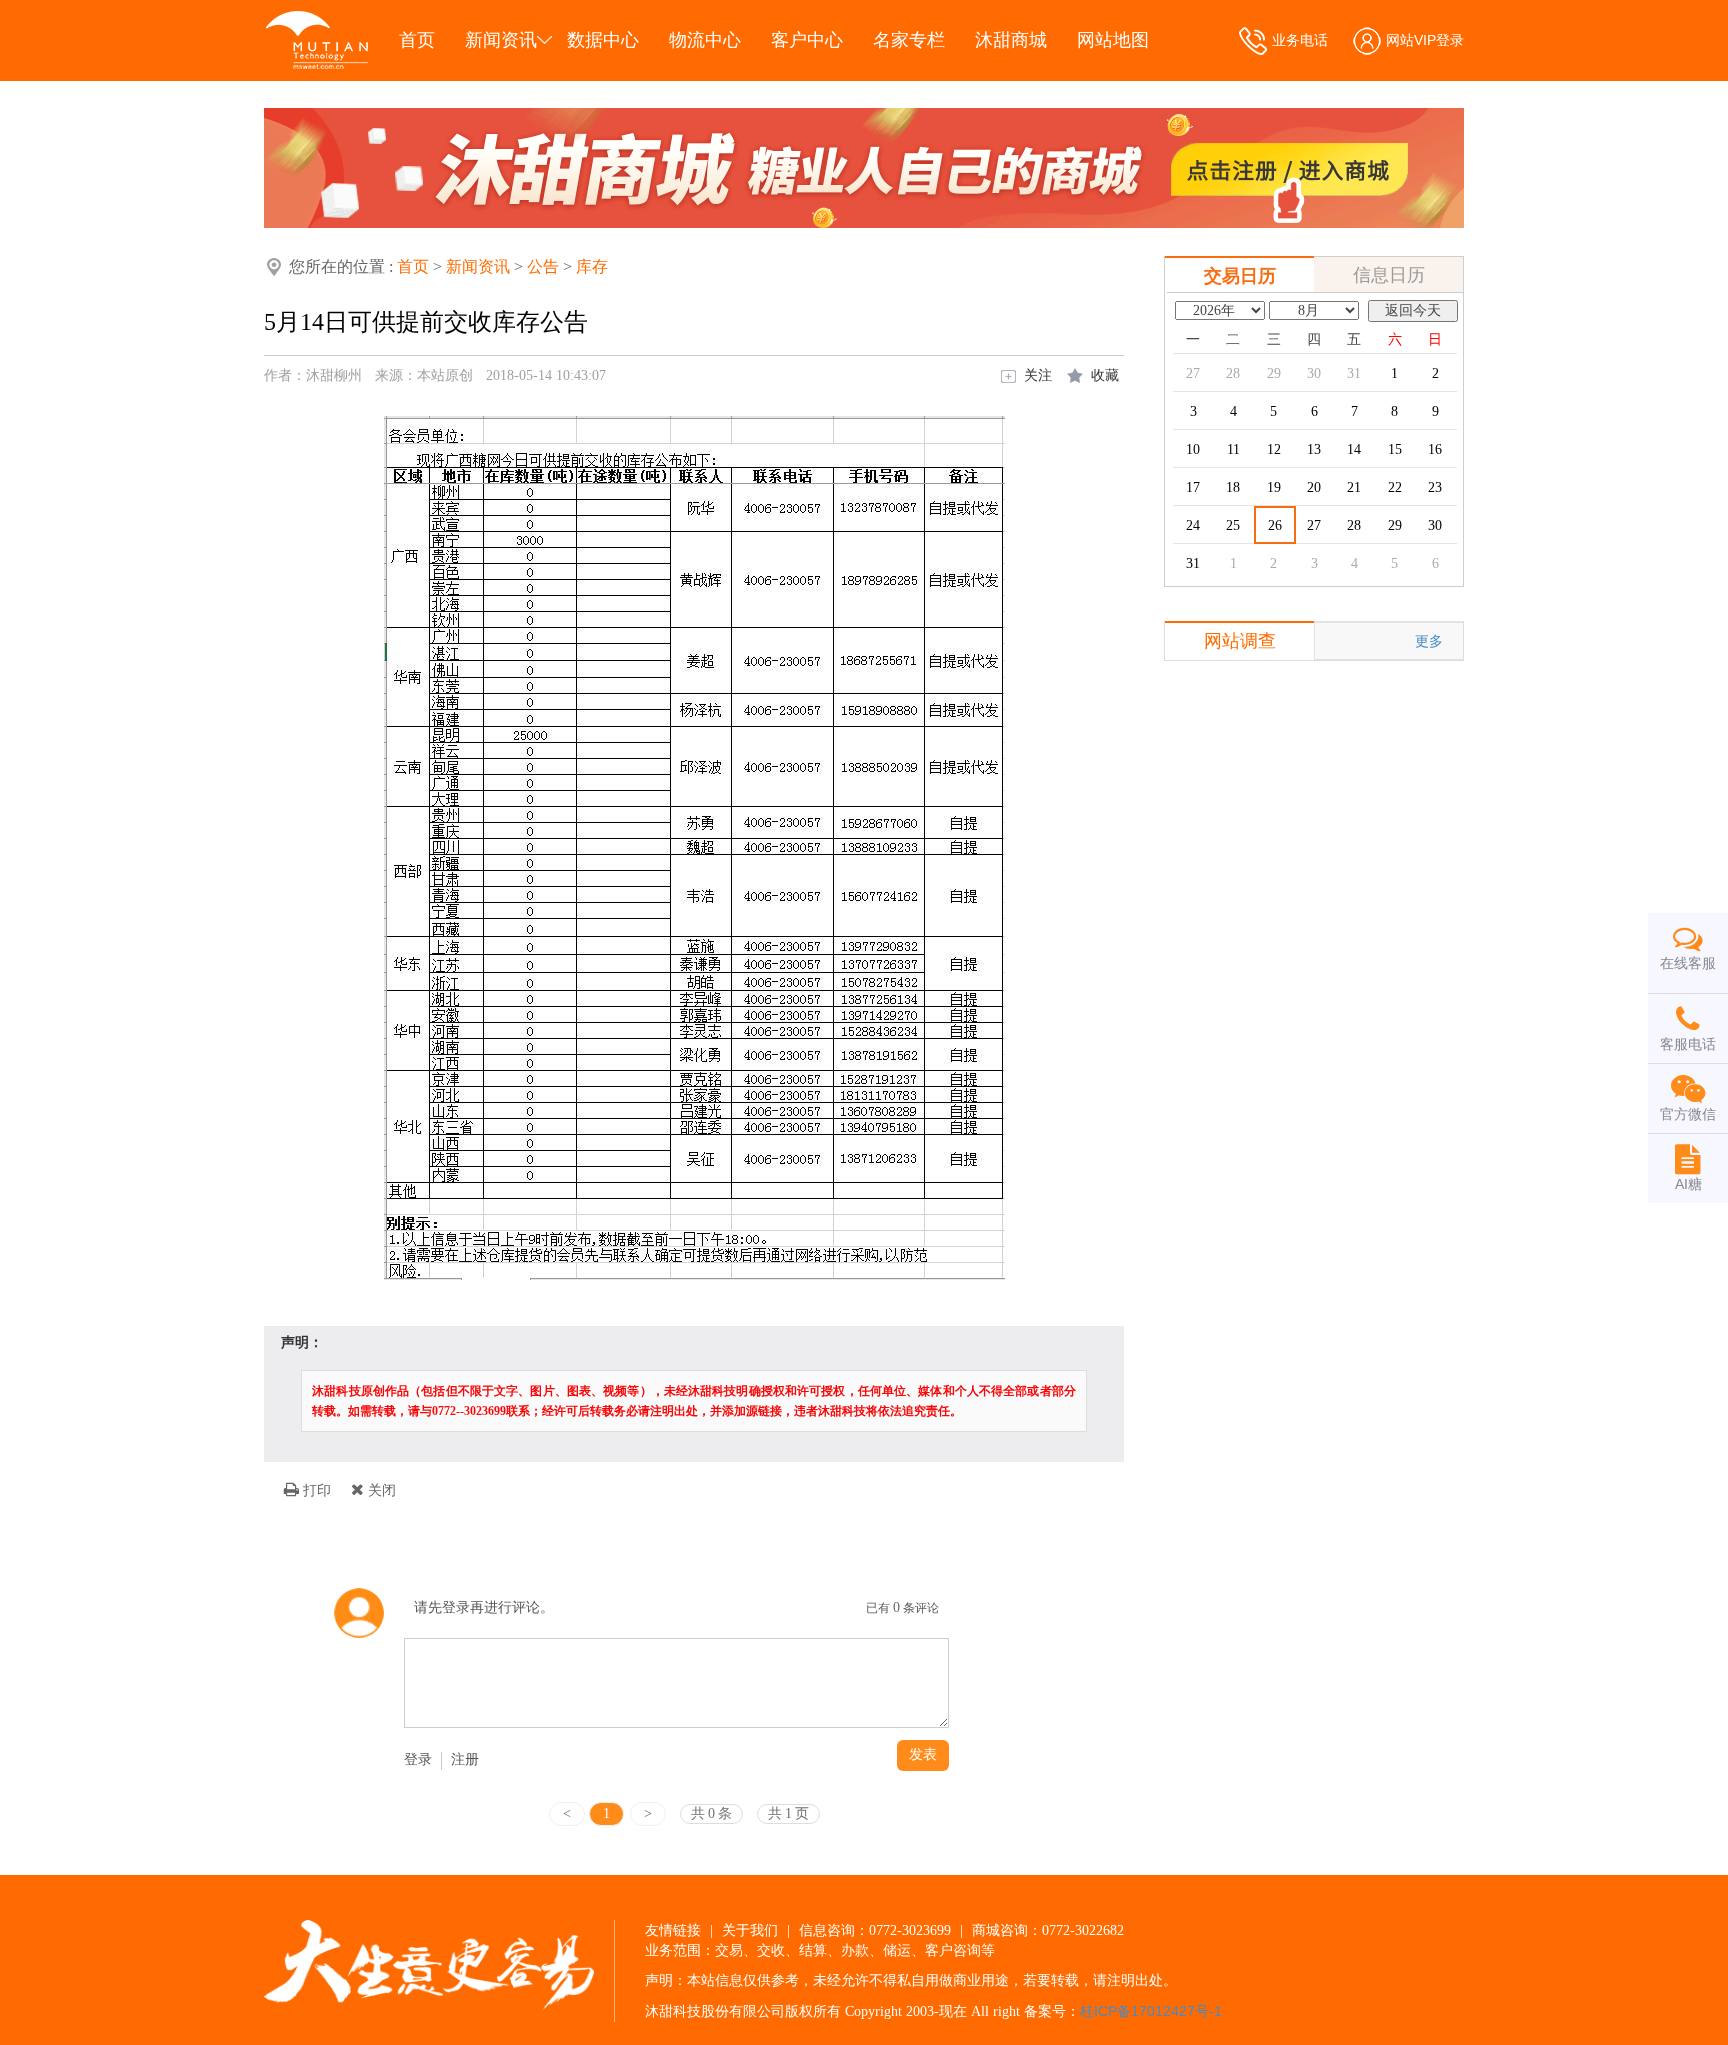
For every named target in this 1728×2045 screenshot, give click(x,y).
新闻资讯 (501, 40)
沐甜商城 (1011, 40)
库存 (592, 266)
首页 (417, 40)
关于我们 (750, 1930)
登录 (418, 1759)
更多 (1429, 641)
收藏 (1105, 375)
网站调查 (1240, 641)
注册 (465, 1759)
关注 (1038, 375)
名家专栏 (909, 40)
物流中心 (705, 40)
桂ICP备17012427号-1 (1151, 2011)
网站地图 (1113, 40)
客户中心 (807, 40)
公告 (543, 266)
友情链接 (673, 1930)
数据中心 (603, 40)
